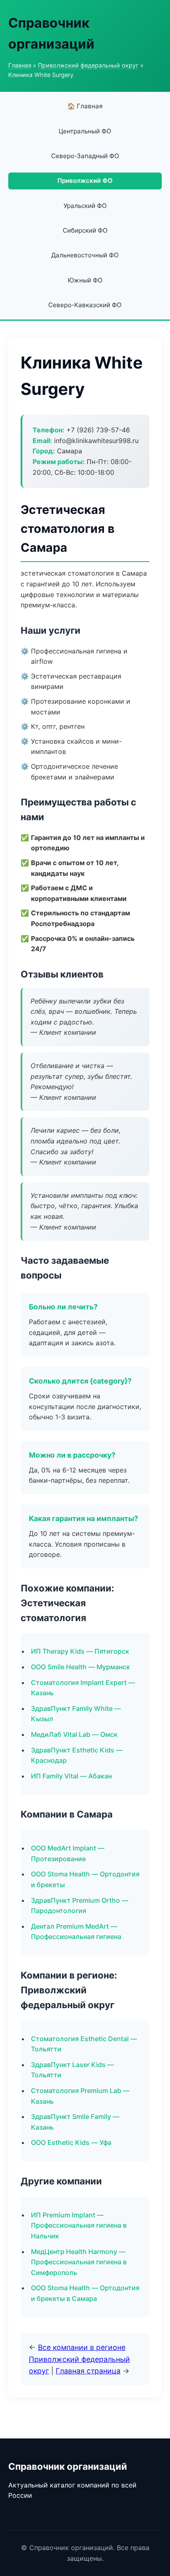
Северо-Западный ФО (85, 156)
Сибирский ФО (85, 230)
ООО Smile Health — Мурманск (80, 1667)
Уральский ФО (85, 206)
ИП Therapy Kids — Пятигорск (80, 1651)
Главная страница (88, 2371)
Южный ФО (85, 280)
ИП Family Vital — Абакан (71, 1776)
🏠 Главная (85, 106)
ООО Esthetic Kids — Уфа (71, 2142)
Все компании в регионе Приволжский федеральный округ (79, 2359)
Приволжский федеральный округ (88, 65)
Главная (20, 65)
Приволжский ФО (85, 181)
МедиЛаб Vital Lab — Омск (74, 1734)
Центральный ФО (85, 131)
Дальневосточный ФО (85, 255)
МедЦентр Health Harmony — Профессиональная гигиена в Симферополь (79, 2262)
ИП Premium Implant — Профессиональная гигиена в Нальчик (79, 2225)
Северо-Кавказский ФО (85, 305)
